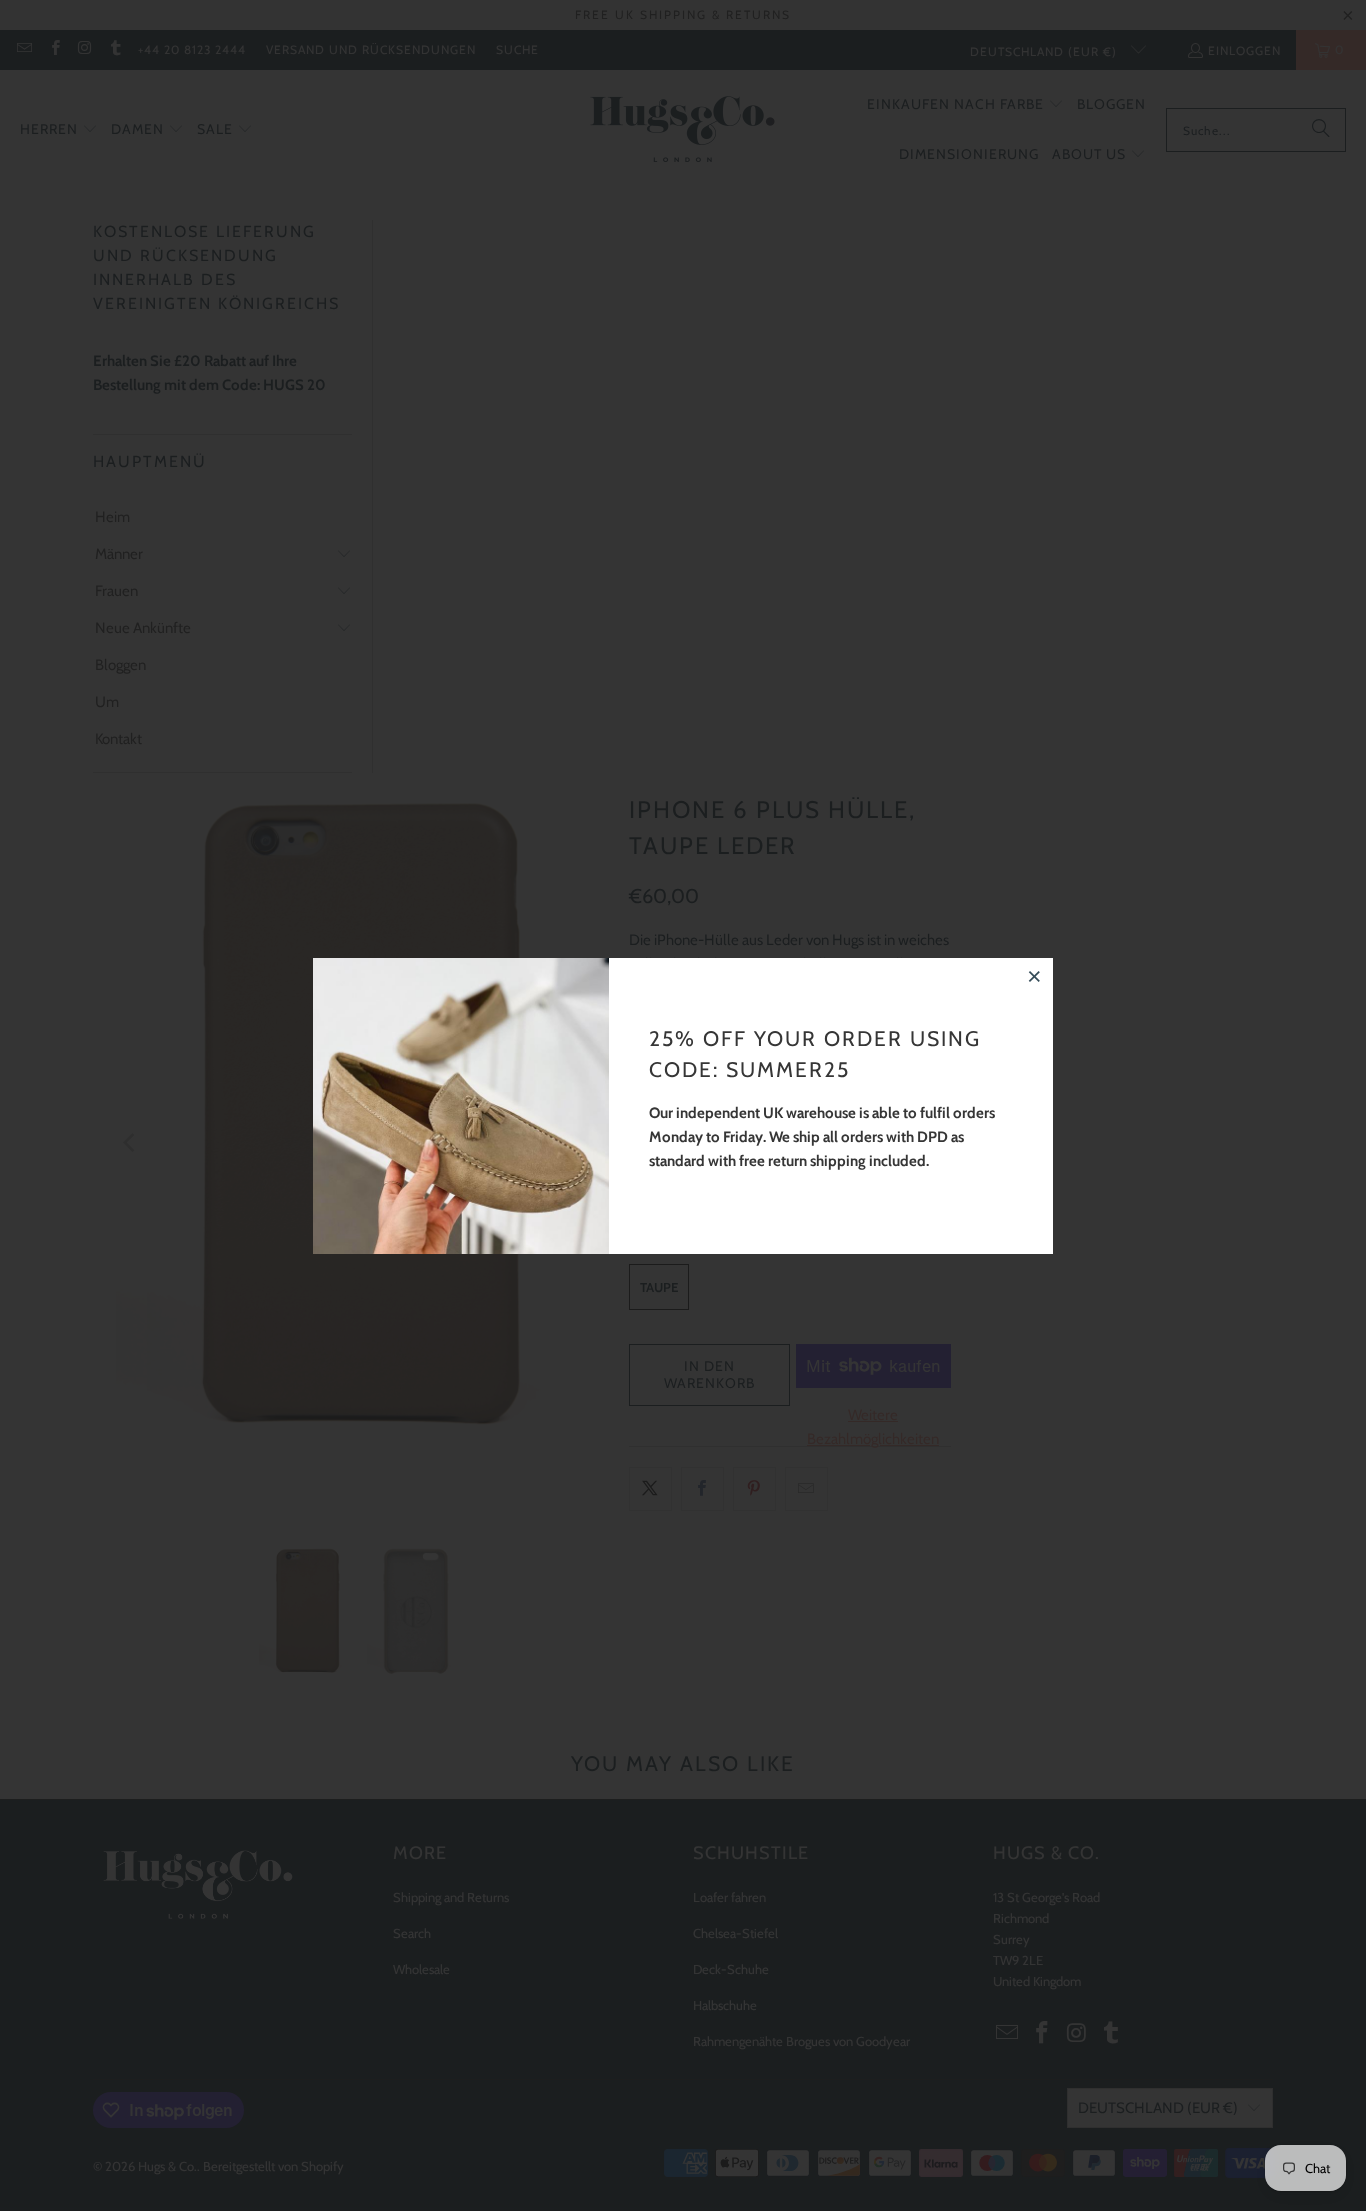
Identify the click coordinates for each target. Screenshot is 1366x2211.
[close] (1035, 976)
